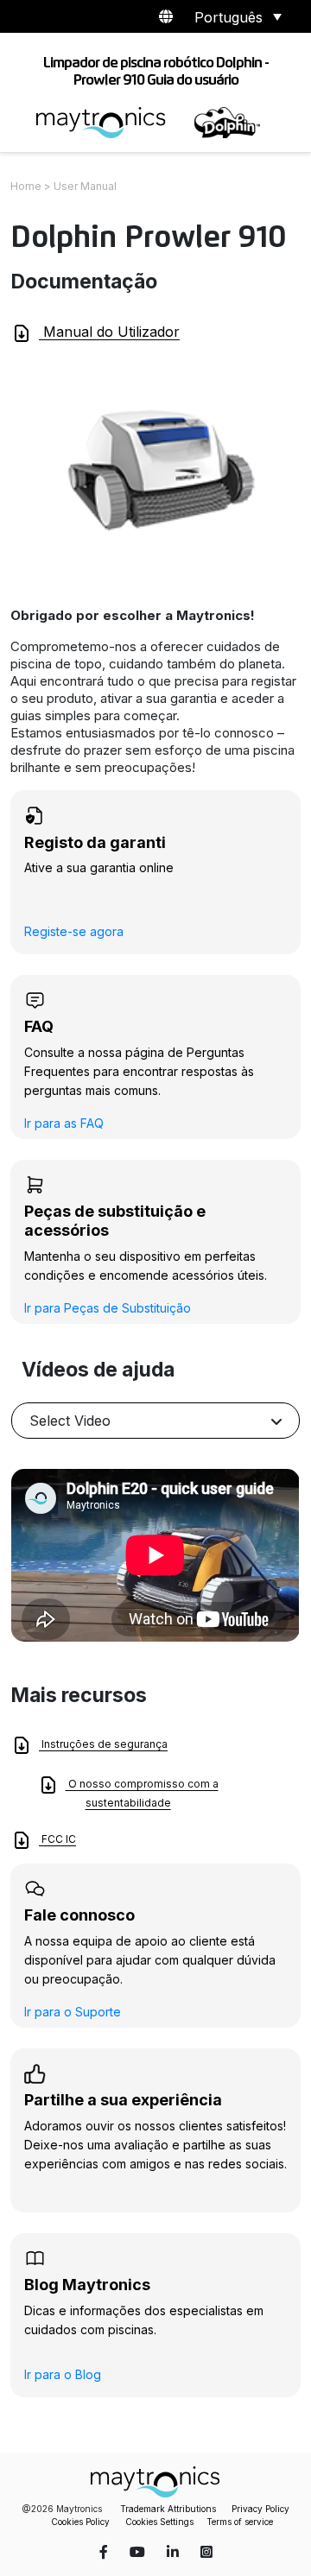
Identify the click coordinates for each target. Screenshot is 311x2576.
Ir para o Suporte (73, 2012)
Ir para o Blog (63, 2374)
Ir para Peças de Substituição (108, 1308)
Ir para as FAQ (64, 1123)
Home (26, 186)
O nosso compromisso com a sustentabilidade (142, 1793)
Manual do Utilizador (109, 332)
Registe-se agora (74, 931)
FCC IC (57, 1839)
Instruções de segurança (103, 1744)
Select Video (70, 1421)
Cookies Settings (159, 2522)
